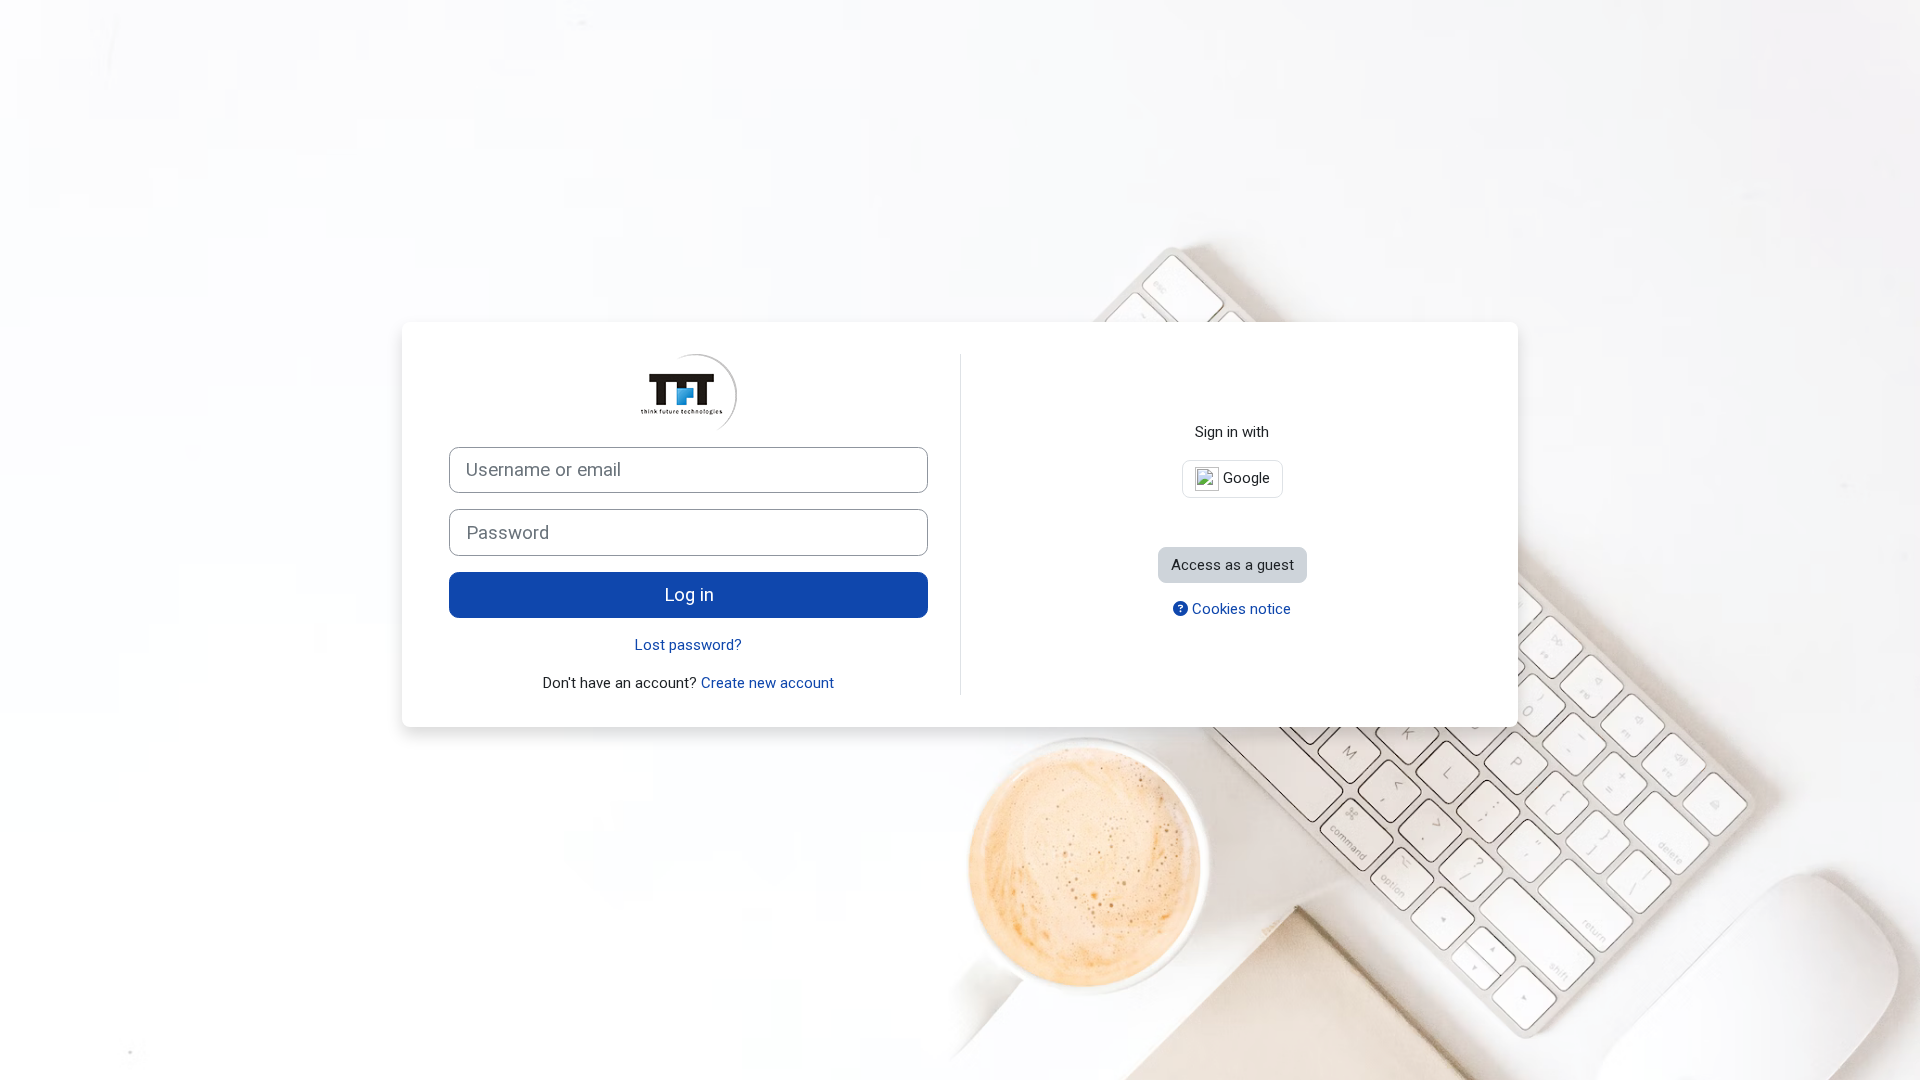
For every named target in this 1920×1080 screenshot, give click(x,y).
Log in (689, 595)
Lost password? (688, 645)
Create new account (767, 683)
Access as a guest (1232, 565)
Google (1244, 478)
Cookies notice (1239, 609)
